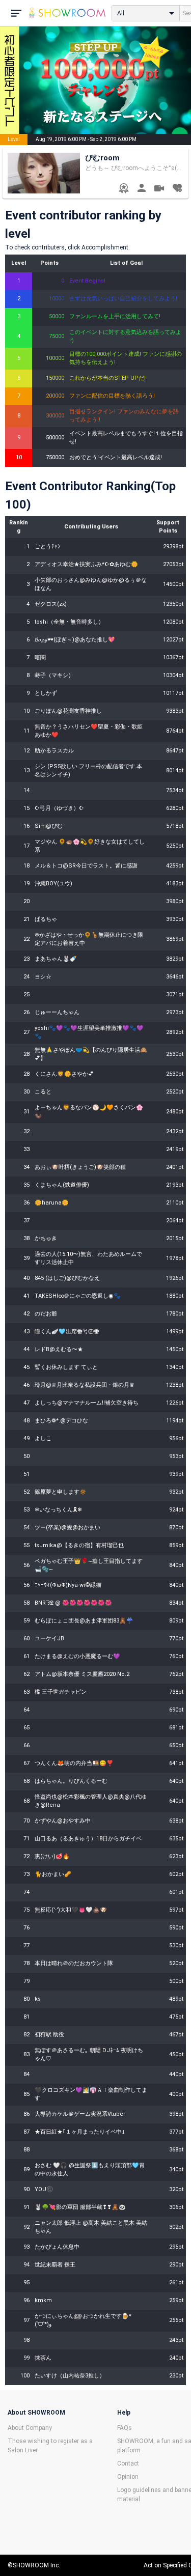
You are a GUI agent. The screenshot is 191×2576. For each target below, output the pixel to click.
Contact (128, 2463)
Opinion (128, 2477)
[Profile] (141, 189)
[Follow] (177, 189)
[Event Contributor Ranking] (124, 189)
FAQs (125, 2428)
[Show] (159, 190)
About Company (30, 2428)
